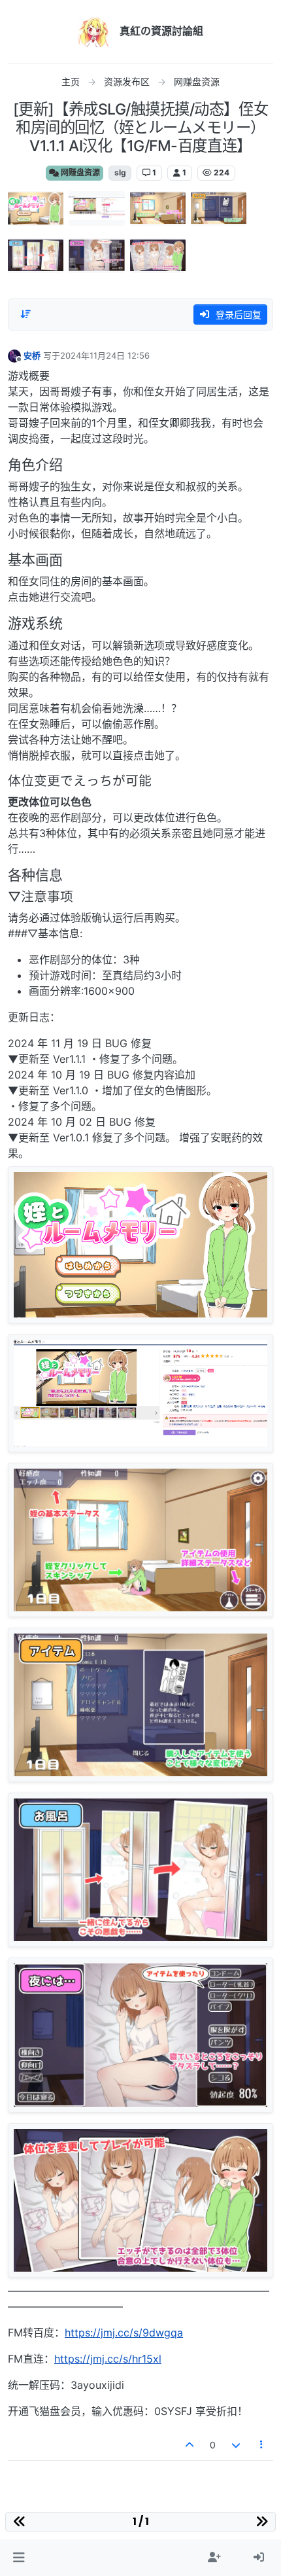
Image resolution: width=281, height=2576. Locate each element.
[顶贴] (190, 2445)
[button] (19, 2558)
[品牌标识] (93, 31)
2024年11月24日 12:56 (105, 355)
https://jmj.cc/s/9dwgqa (124, 2333)
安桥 (32, 355)
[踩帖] (236, 2445)
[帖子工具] (262, 2445)
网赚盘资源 (79, 172)
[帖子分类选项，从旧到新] (25, 314)
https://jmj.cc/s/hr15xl (108, 2359)
